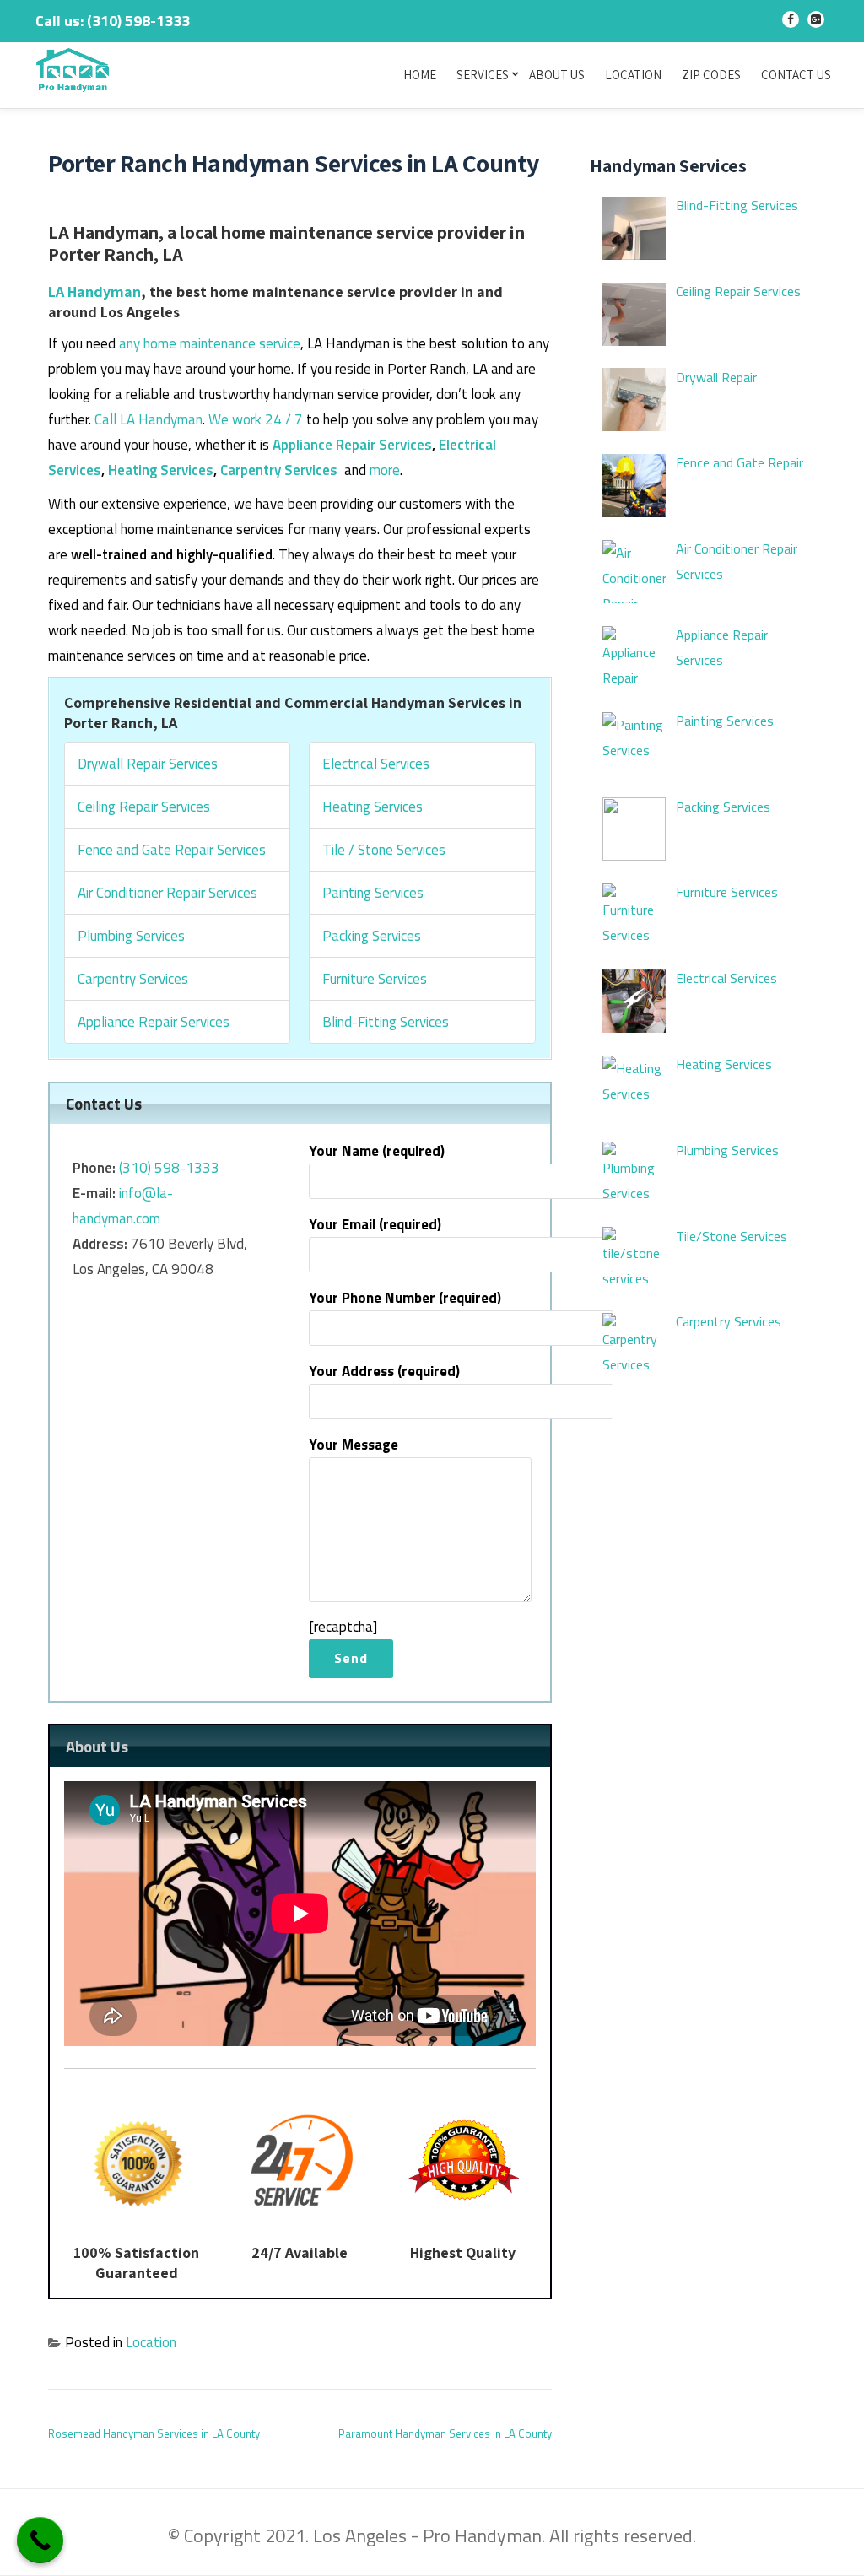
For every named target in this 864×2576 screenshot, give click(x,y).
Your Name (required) (377, 1151)
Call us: (113, 21)
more (385, 470)
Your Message (354, 1445)
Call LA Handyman (148, 419)
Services (483, 75)
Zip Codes (711, 75)
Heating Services (161, 470)
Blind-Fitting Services (386, 1022)
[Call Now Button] (40, 2540)
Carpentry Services (279, 470)
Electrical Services (376, 764)
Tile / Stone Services (384, 850)
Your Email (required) (375, 1224)
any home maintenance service (210, 343)
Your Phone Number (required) (405, 1298)
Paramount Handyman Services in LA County (445, 2433)
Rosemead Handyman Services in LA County (154, 2433)
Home (420, 75)
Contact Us (796, 75)
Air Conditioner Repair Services (167, 893)
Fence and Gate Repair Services (172, 850)
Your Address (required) (384, 1371)
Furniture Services (375, 979)
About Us (557, 75)
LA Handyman (94, 292)
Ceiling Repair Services (144, 807)
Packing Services (372, 936)
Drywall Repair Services (148, 764)
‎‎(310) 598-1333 (169, 1168)
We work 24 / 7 (256, 419)
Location (633, 75)
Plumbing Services (131, 936)
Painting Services (373, 893)
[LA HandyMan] (76, 72)
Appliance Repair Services (352, 445)
